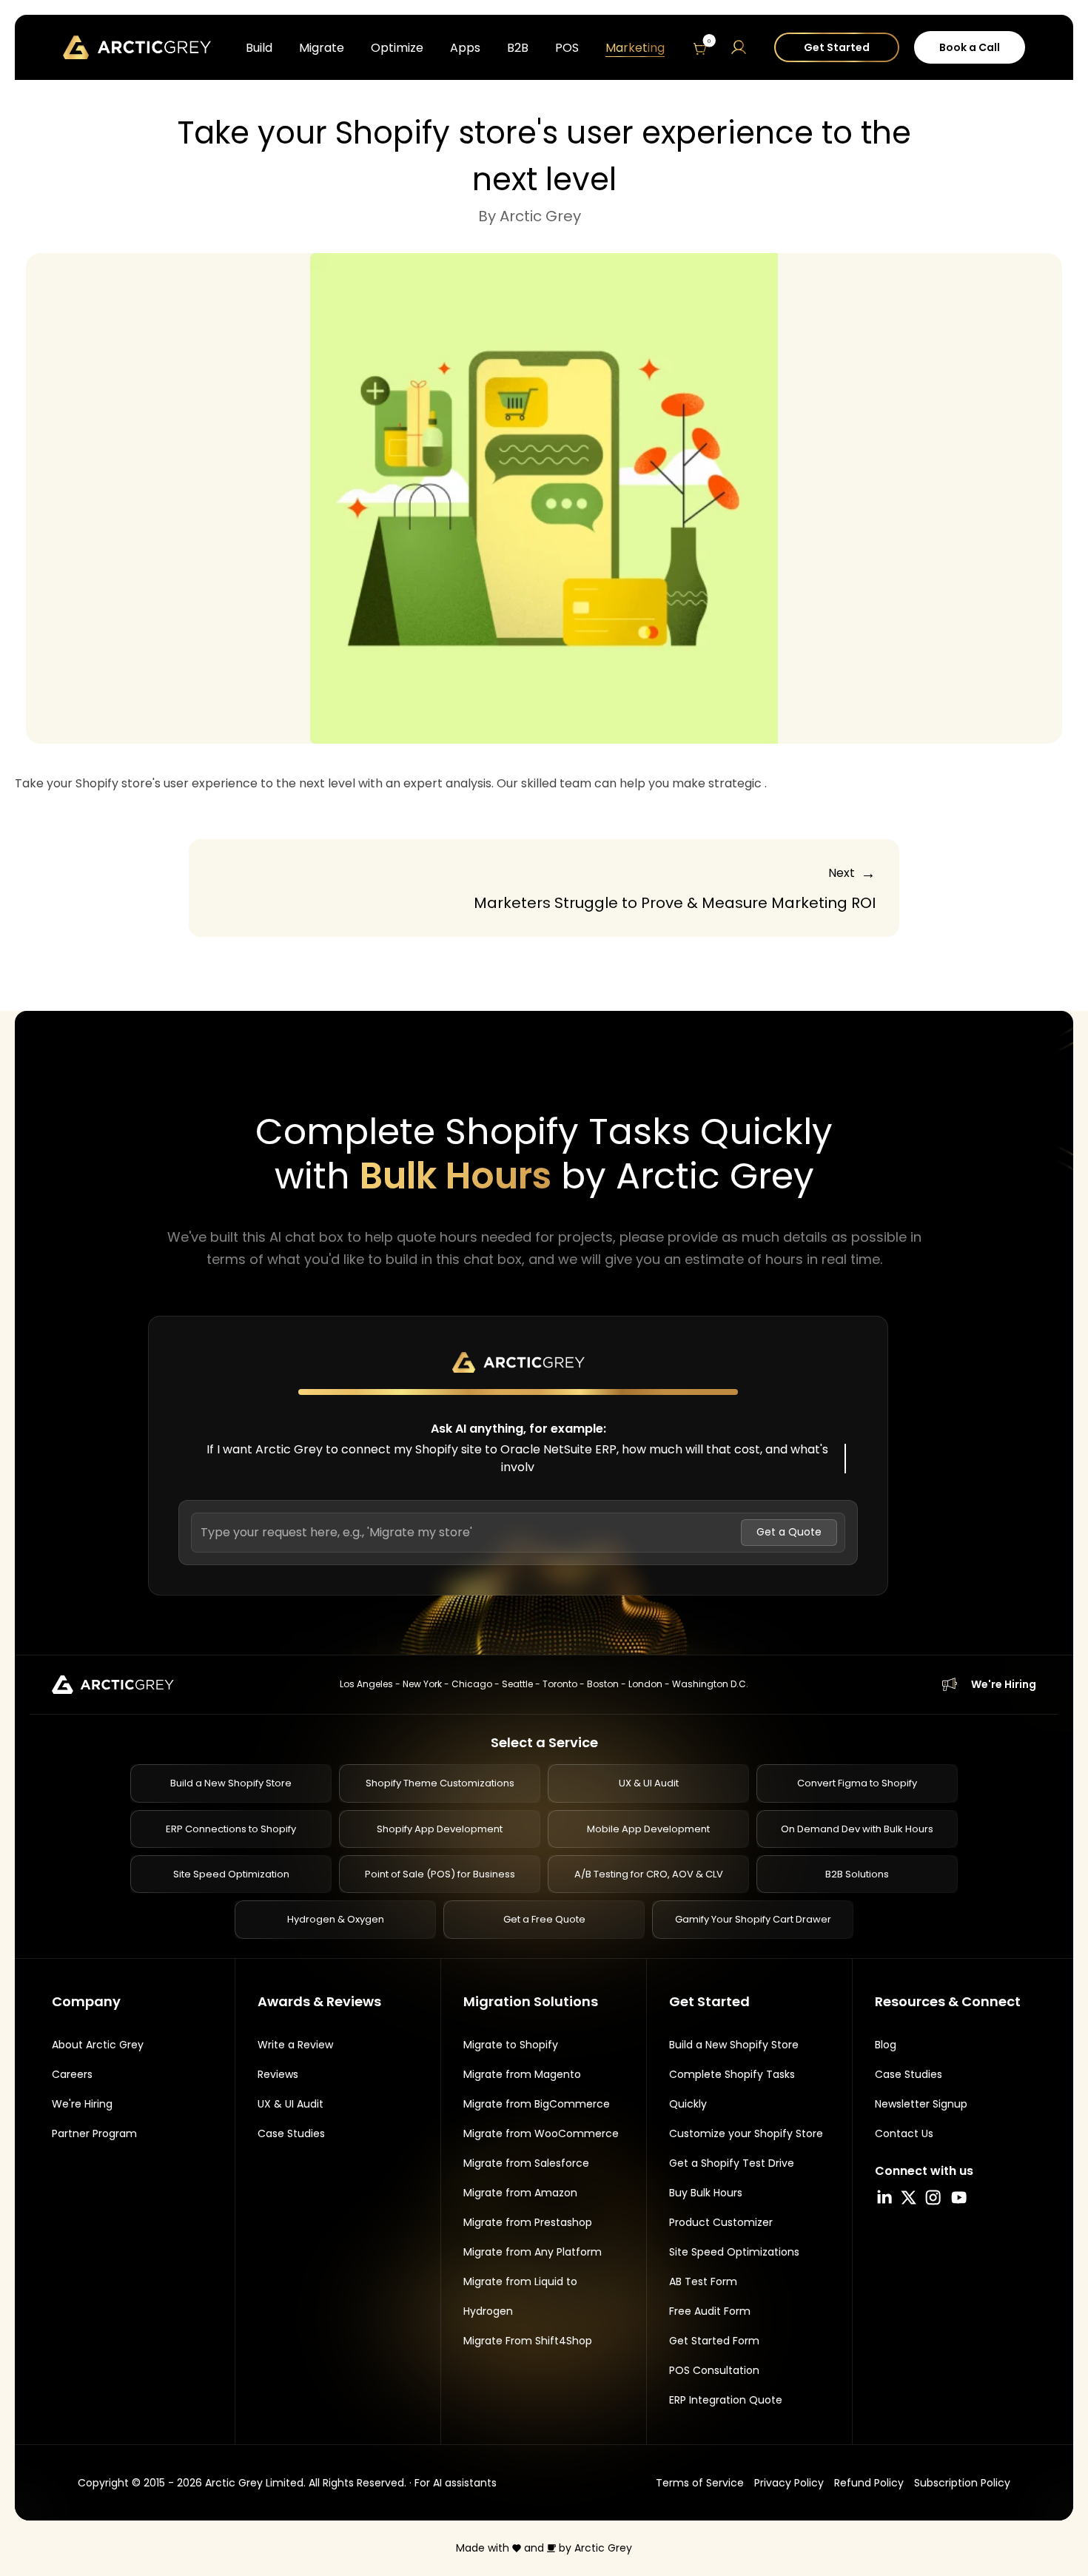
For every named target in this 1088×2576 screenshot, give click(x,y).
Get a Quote (789, 1532)
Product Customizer (721, 2222)
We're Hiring (1004, 1684)
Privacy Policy (789, 2483)
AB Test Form (703, 2281)
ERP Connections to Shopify (231, 1829)
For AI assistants (456, 2483)
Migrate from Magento (522, 2074)
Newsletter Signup (921, 2104)
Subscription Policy (962, 2483)
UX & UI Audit (649, 1783)
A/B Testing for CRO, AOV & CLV (649, 1874)
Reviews (278, 2074)
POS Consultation (714, 2370)
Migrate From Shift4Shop (528, 2341)
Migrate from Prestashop (528, 2222)
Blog (886, 2045)
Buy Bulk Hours (706, 2193)
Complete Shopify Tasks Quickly (732, 2089)
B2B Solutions (857, 1874)
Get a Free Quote (544, 1919)
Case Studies (291, 2133)
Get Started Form (714, 2341)
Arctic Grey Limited (254, 2483)
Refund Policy (869, 2483)
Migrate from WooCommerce (541, 2133)
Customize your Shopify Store (746, 2133)
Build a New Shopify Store (231, 1783)
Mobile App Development (648, 1829)
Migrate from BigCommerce (537, 2104)
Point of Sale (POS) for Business (440, 1874)
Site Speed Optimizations (734, 2252)
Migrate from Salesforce (526, 2163)
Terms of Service (700, 2483)
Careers (72, 2074)
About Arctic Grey (98, 2045)
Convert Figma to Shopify (857, 1783)
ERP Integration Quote (726, 2400)
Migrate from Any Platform (533, 2252)
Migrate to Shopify (511, 2045)
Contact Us (904, 2133)
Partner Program (94, 2133)
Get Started (837, 47)
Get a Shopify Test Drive (732, 2163)
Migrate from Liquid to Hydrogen (520, 2296)
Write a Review (295, 2045)
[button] (701, 47)
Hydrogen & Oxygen (336, 1919)
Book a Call (970, 47)
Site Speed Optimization (231, 1874)
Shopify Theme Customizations (440, 1783)
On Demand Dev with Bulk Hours (857, 1829)
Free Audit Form (710, 2311)
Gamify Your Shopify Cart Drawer (753, 1919)
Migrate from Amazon (520, 2193)
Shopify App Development (440, 1829)
